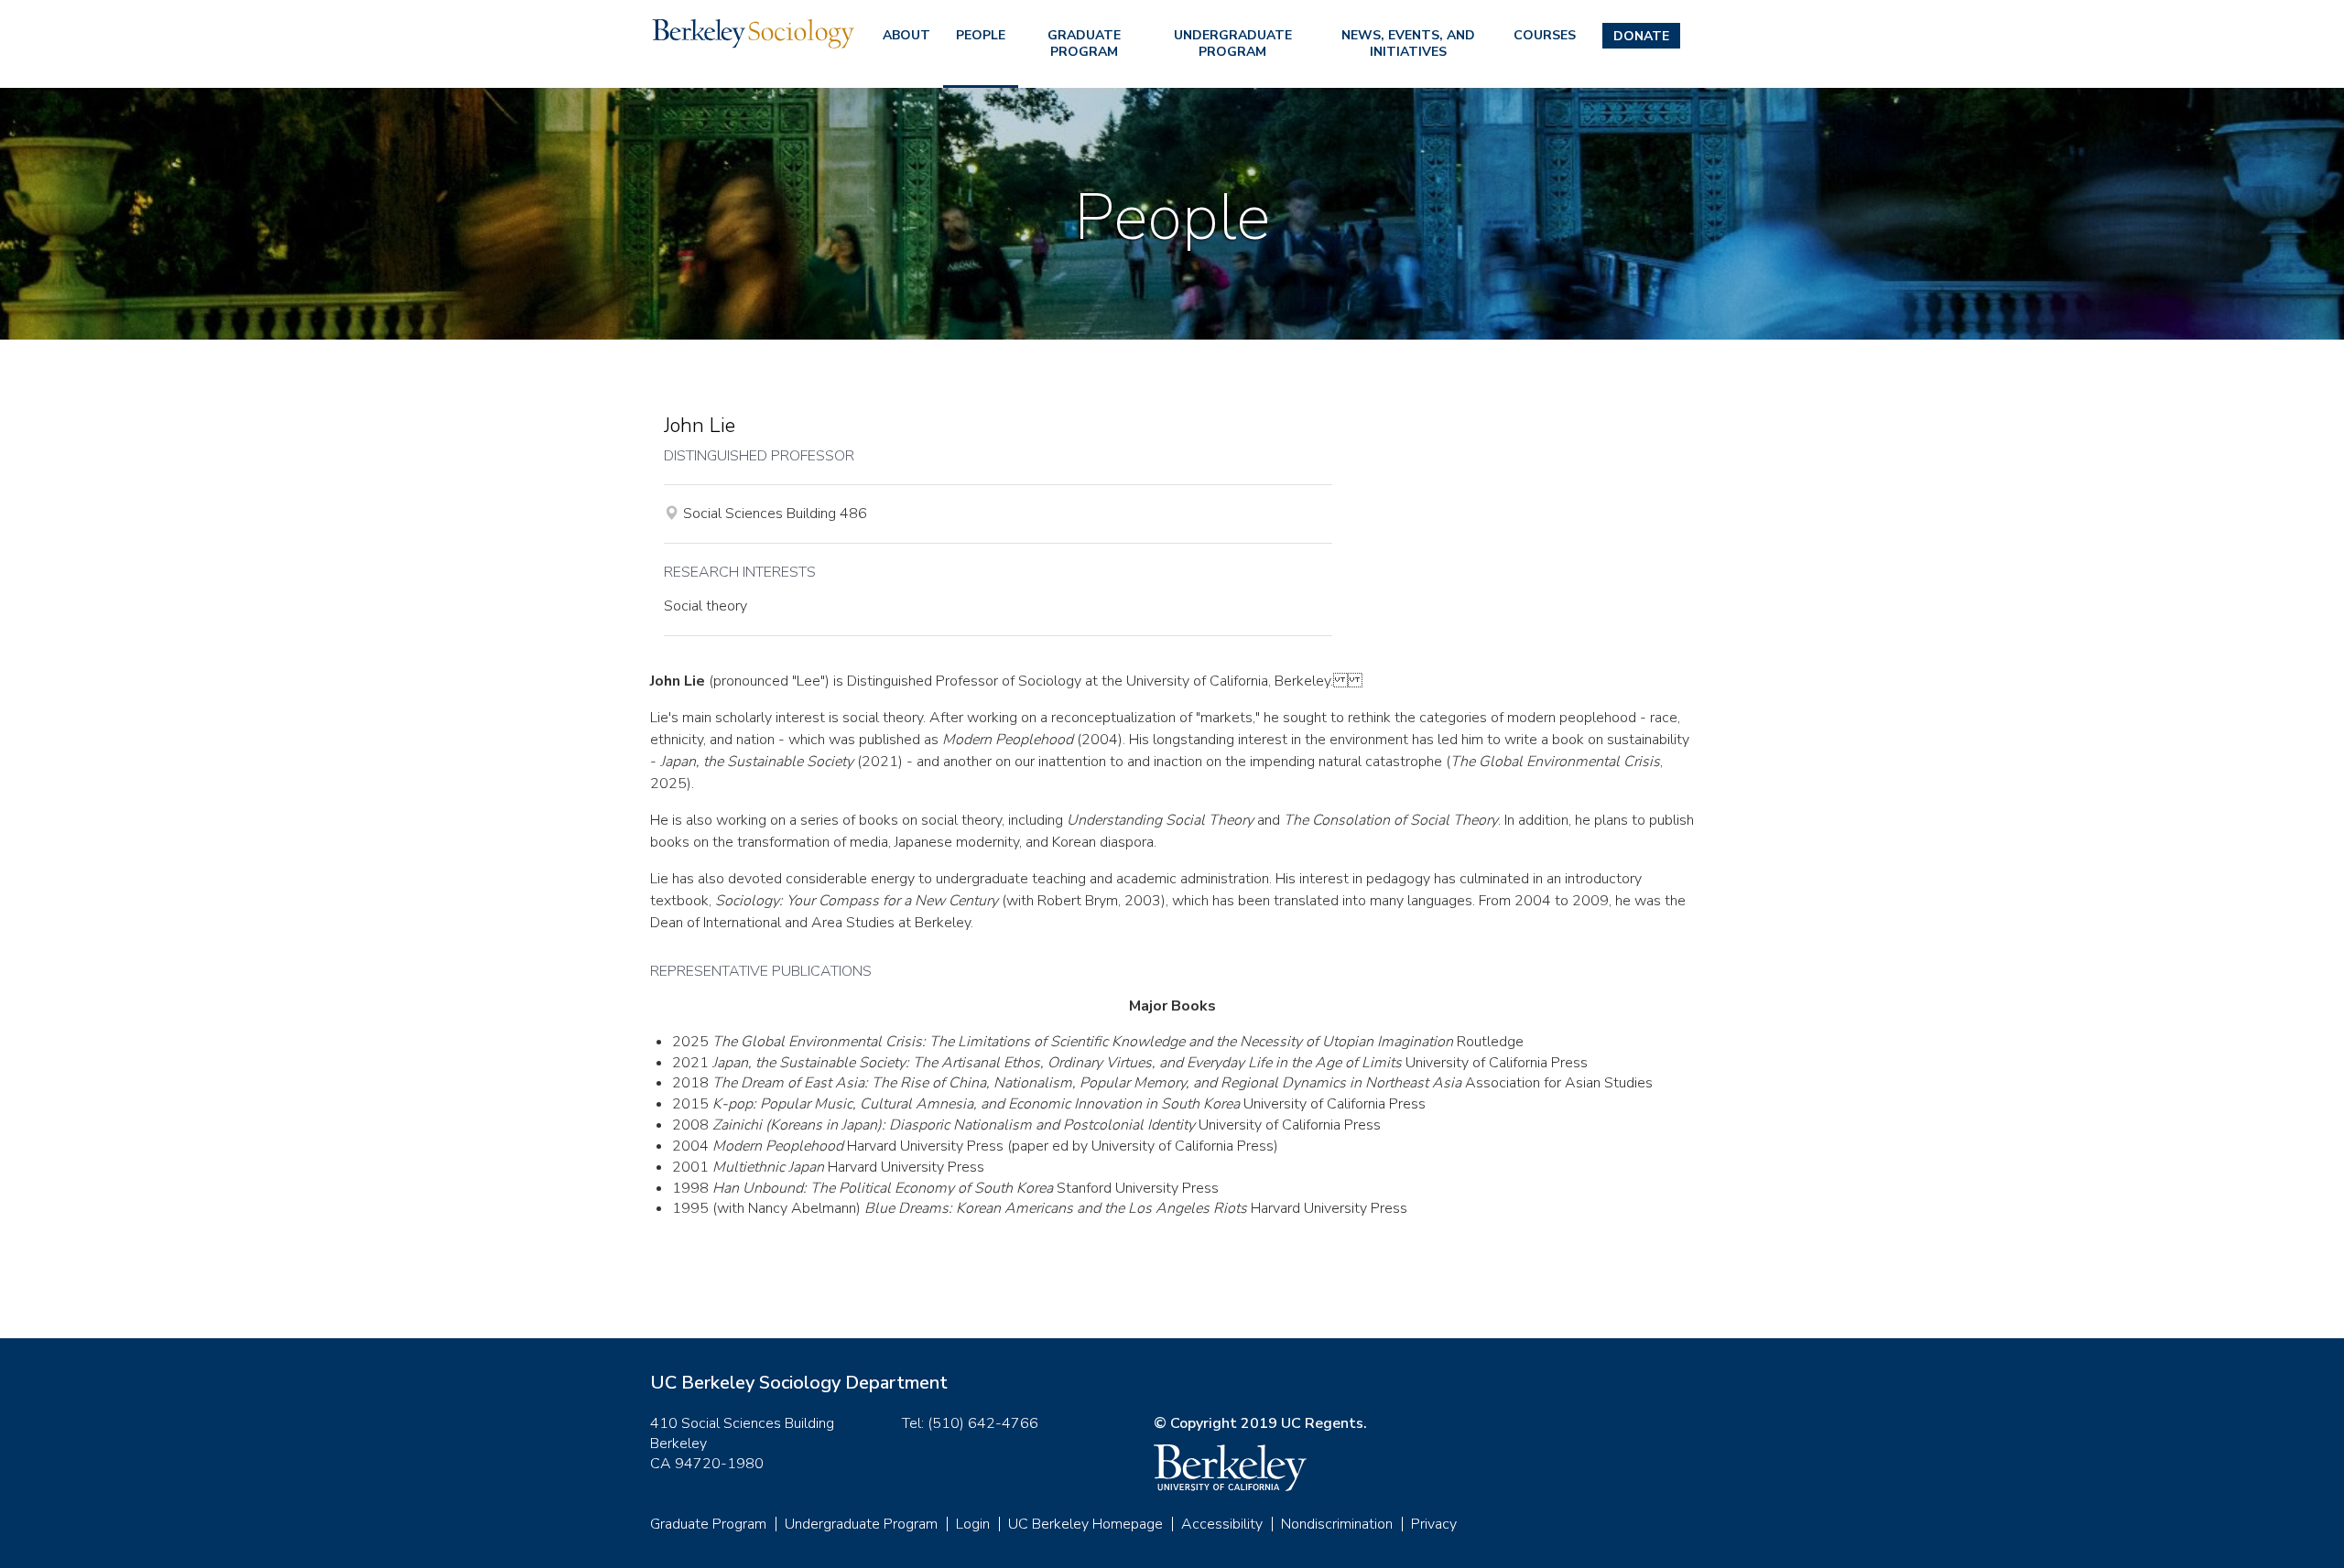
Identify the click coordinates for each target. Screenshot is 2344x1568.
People (981, 35)
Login (973, 1524)
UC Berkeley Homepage (1085, 1524)
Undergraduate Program (1233, 43)
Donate (1641, 36)
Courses (1545, 35)
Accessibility (1222, 1524)
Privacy (1434, 1524)
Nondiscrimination (1337, 1524)
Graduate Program (1084, 43)
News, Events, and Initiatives (1408, 43)
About (906, 35)
